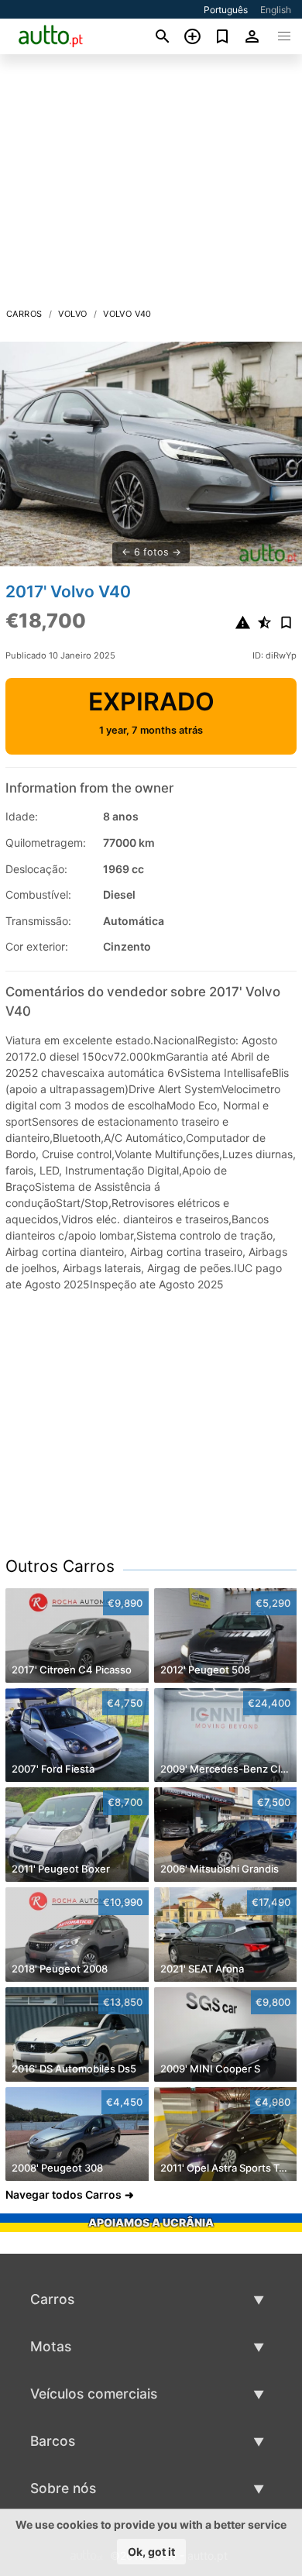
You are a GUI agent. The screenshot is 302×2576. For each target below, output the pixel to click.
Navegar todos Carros (63, 2194)
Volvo (72, 314)
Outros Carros (60, 1566)
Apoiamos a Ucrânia (151, 2222)
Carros (24, 314)
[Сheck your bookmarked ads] (223, 36)
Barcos (53, 2441)
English (276, 10)
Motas (51, 2346)
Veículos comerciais (94, 2394)
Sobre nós (63, 2488)
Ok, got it (151, 2552)
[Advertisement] (151, 185)
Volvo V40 (127, 314)
